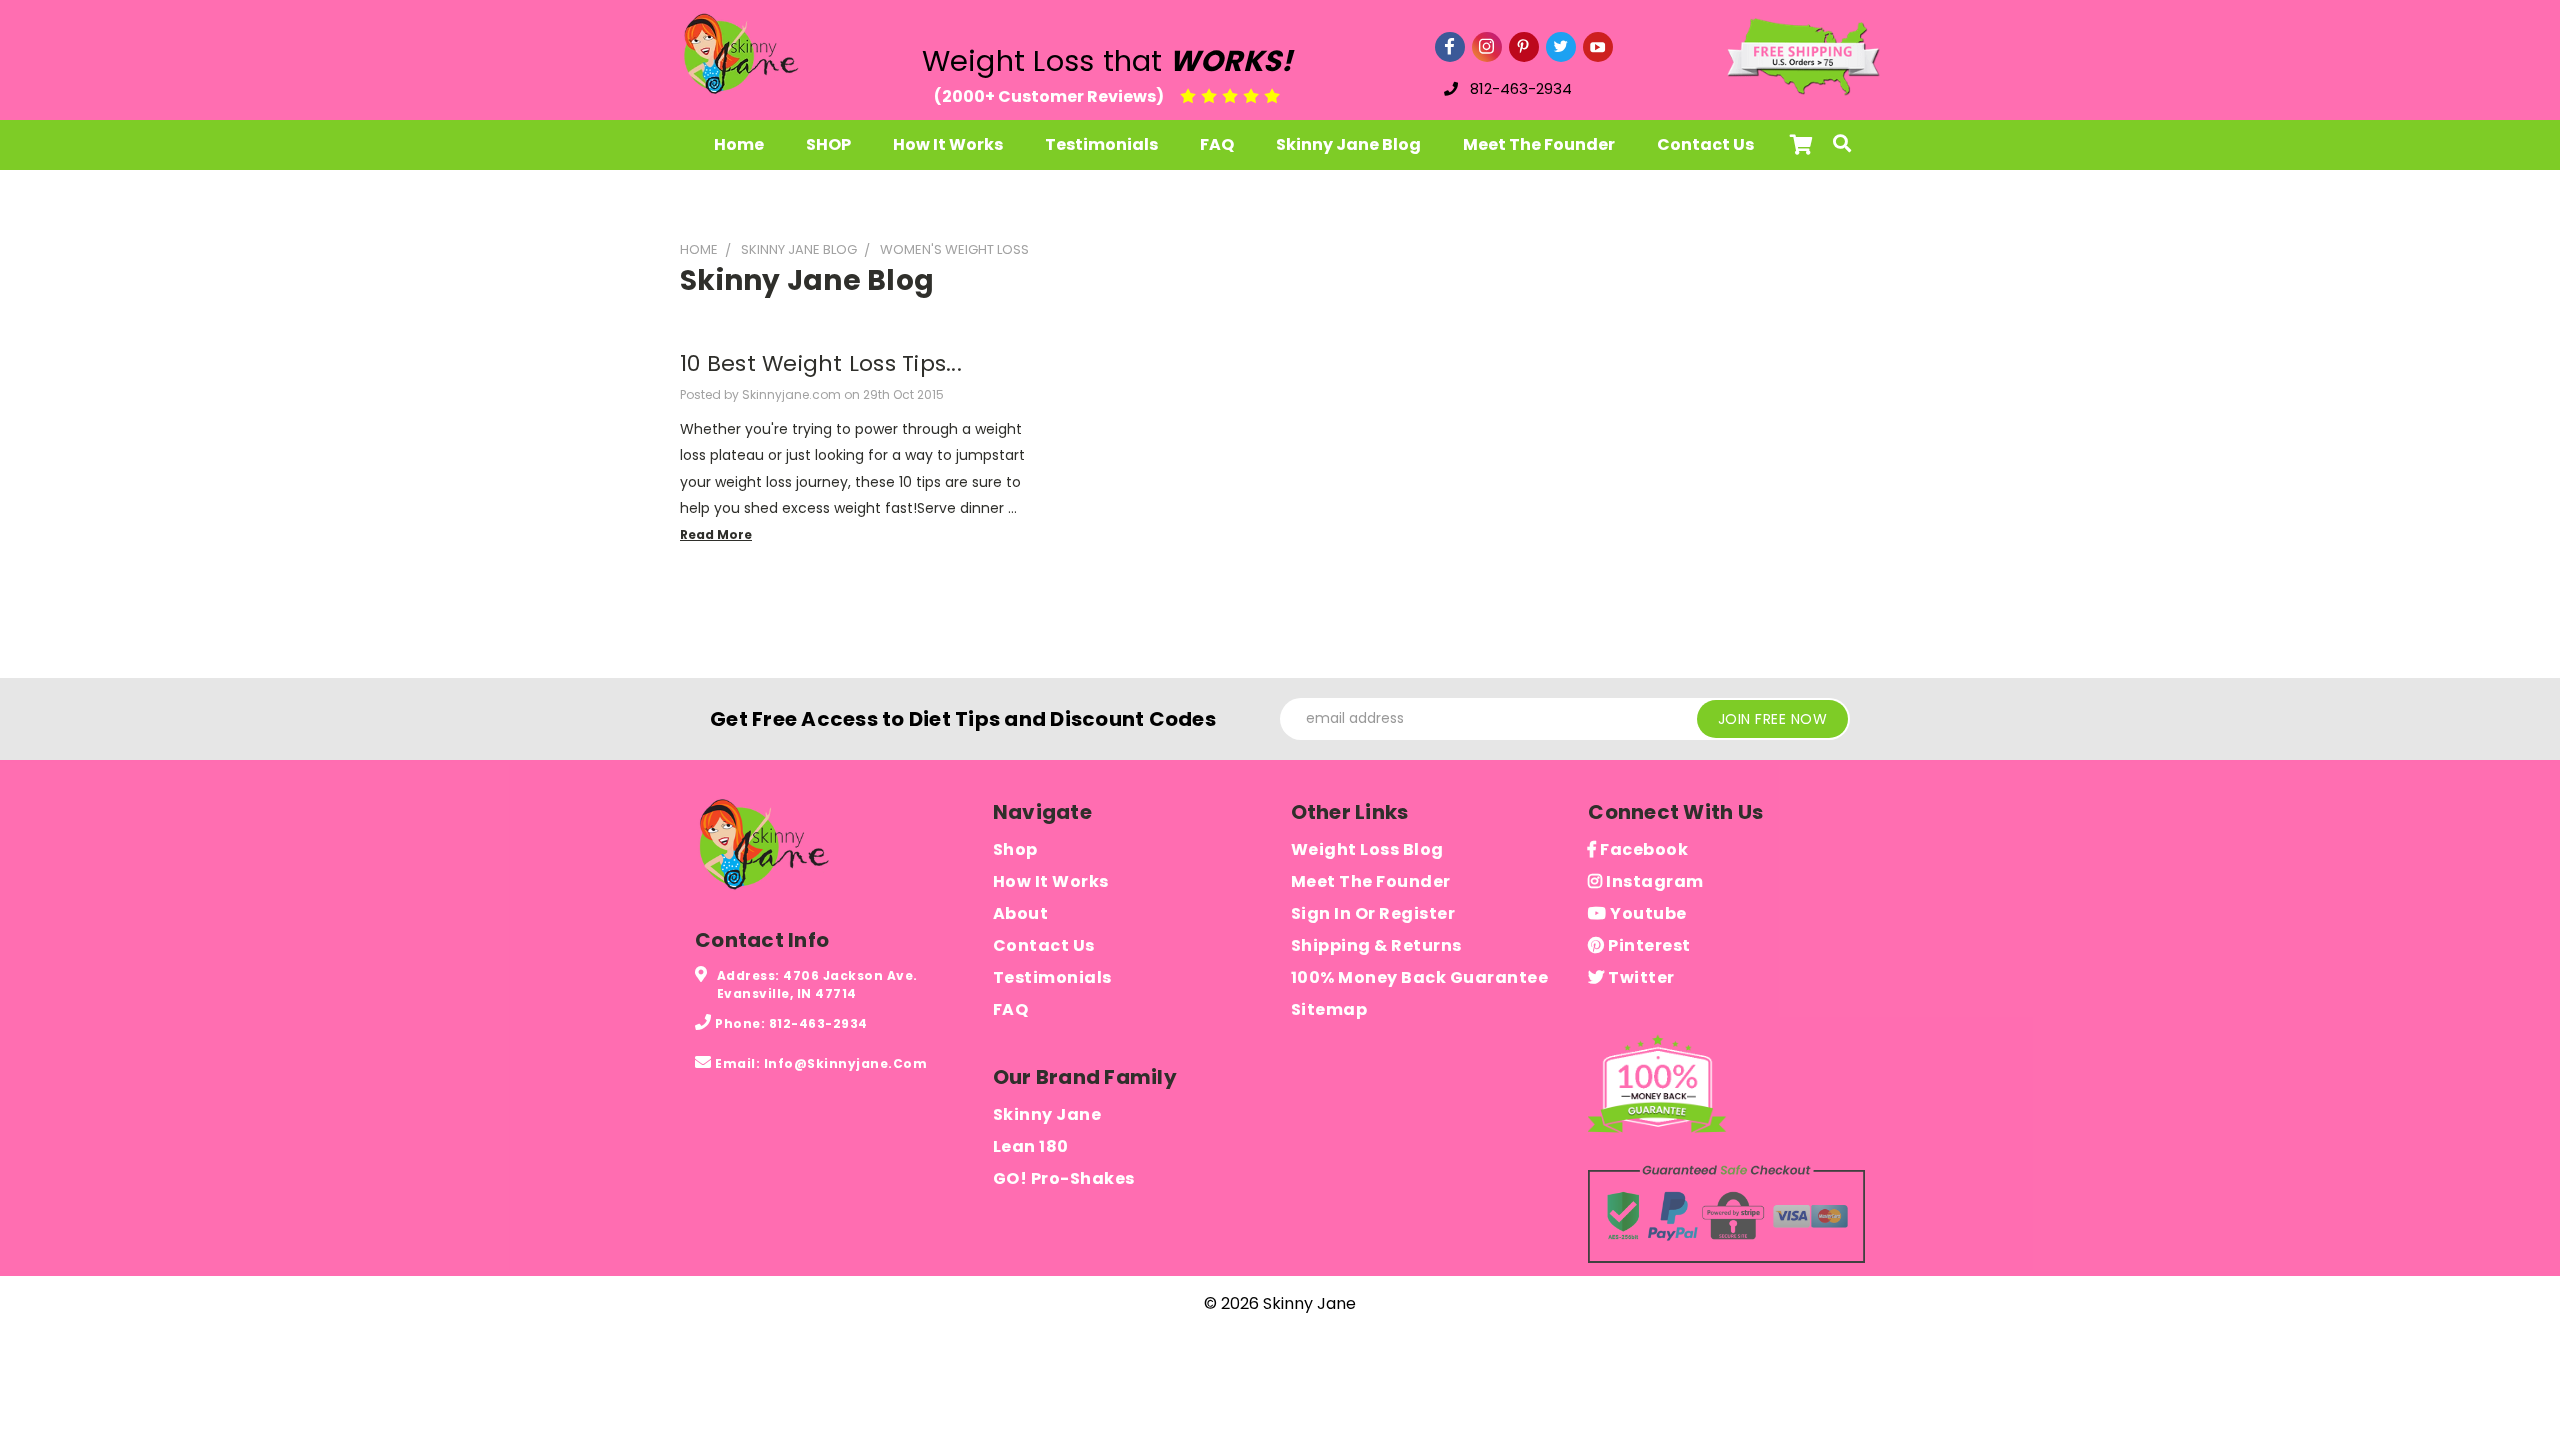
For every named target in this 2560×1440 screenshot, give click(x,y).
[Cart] (1796, 145)
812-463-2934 (1521, 88)
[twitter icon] (1561, 47)
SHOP (828, 144)
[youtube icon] (1598, 47)
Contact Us (1705, 144)
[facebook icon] (1450, 47)
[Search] (1842, 145)
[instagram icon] (1487, 47)
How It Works (948, 144)
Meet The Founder (1539, 144)
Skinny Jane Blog (1348, 144)
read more (716, 534)
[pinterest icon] (1524, 47)
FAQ (1217, 144)
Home (739, 144)
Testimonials (1101, 144)
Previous (2507, 1362)
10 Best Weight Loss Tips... (821, 363)
